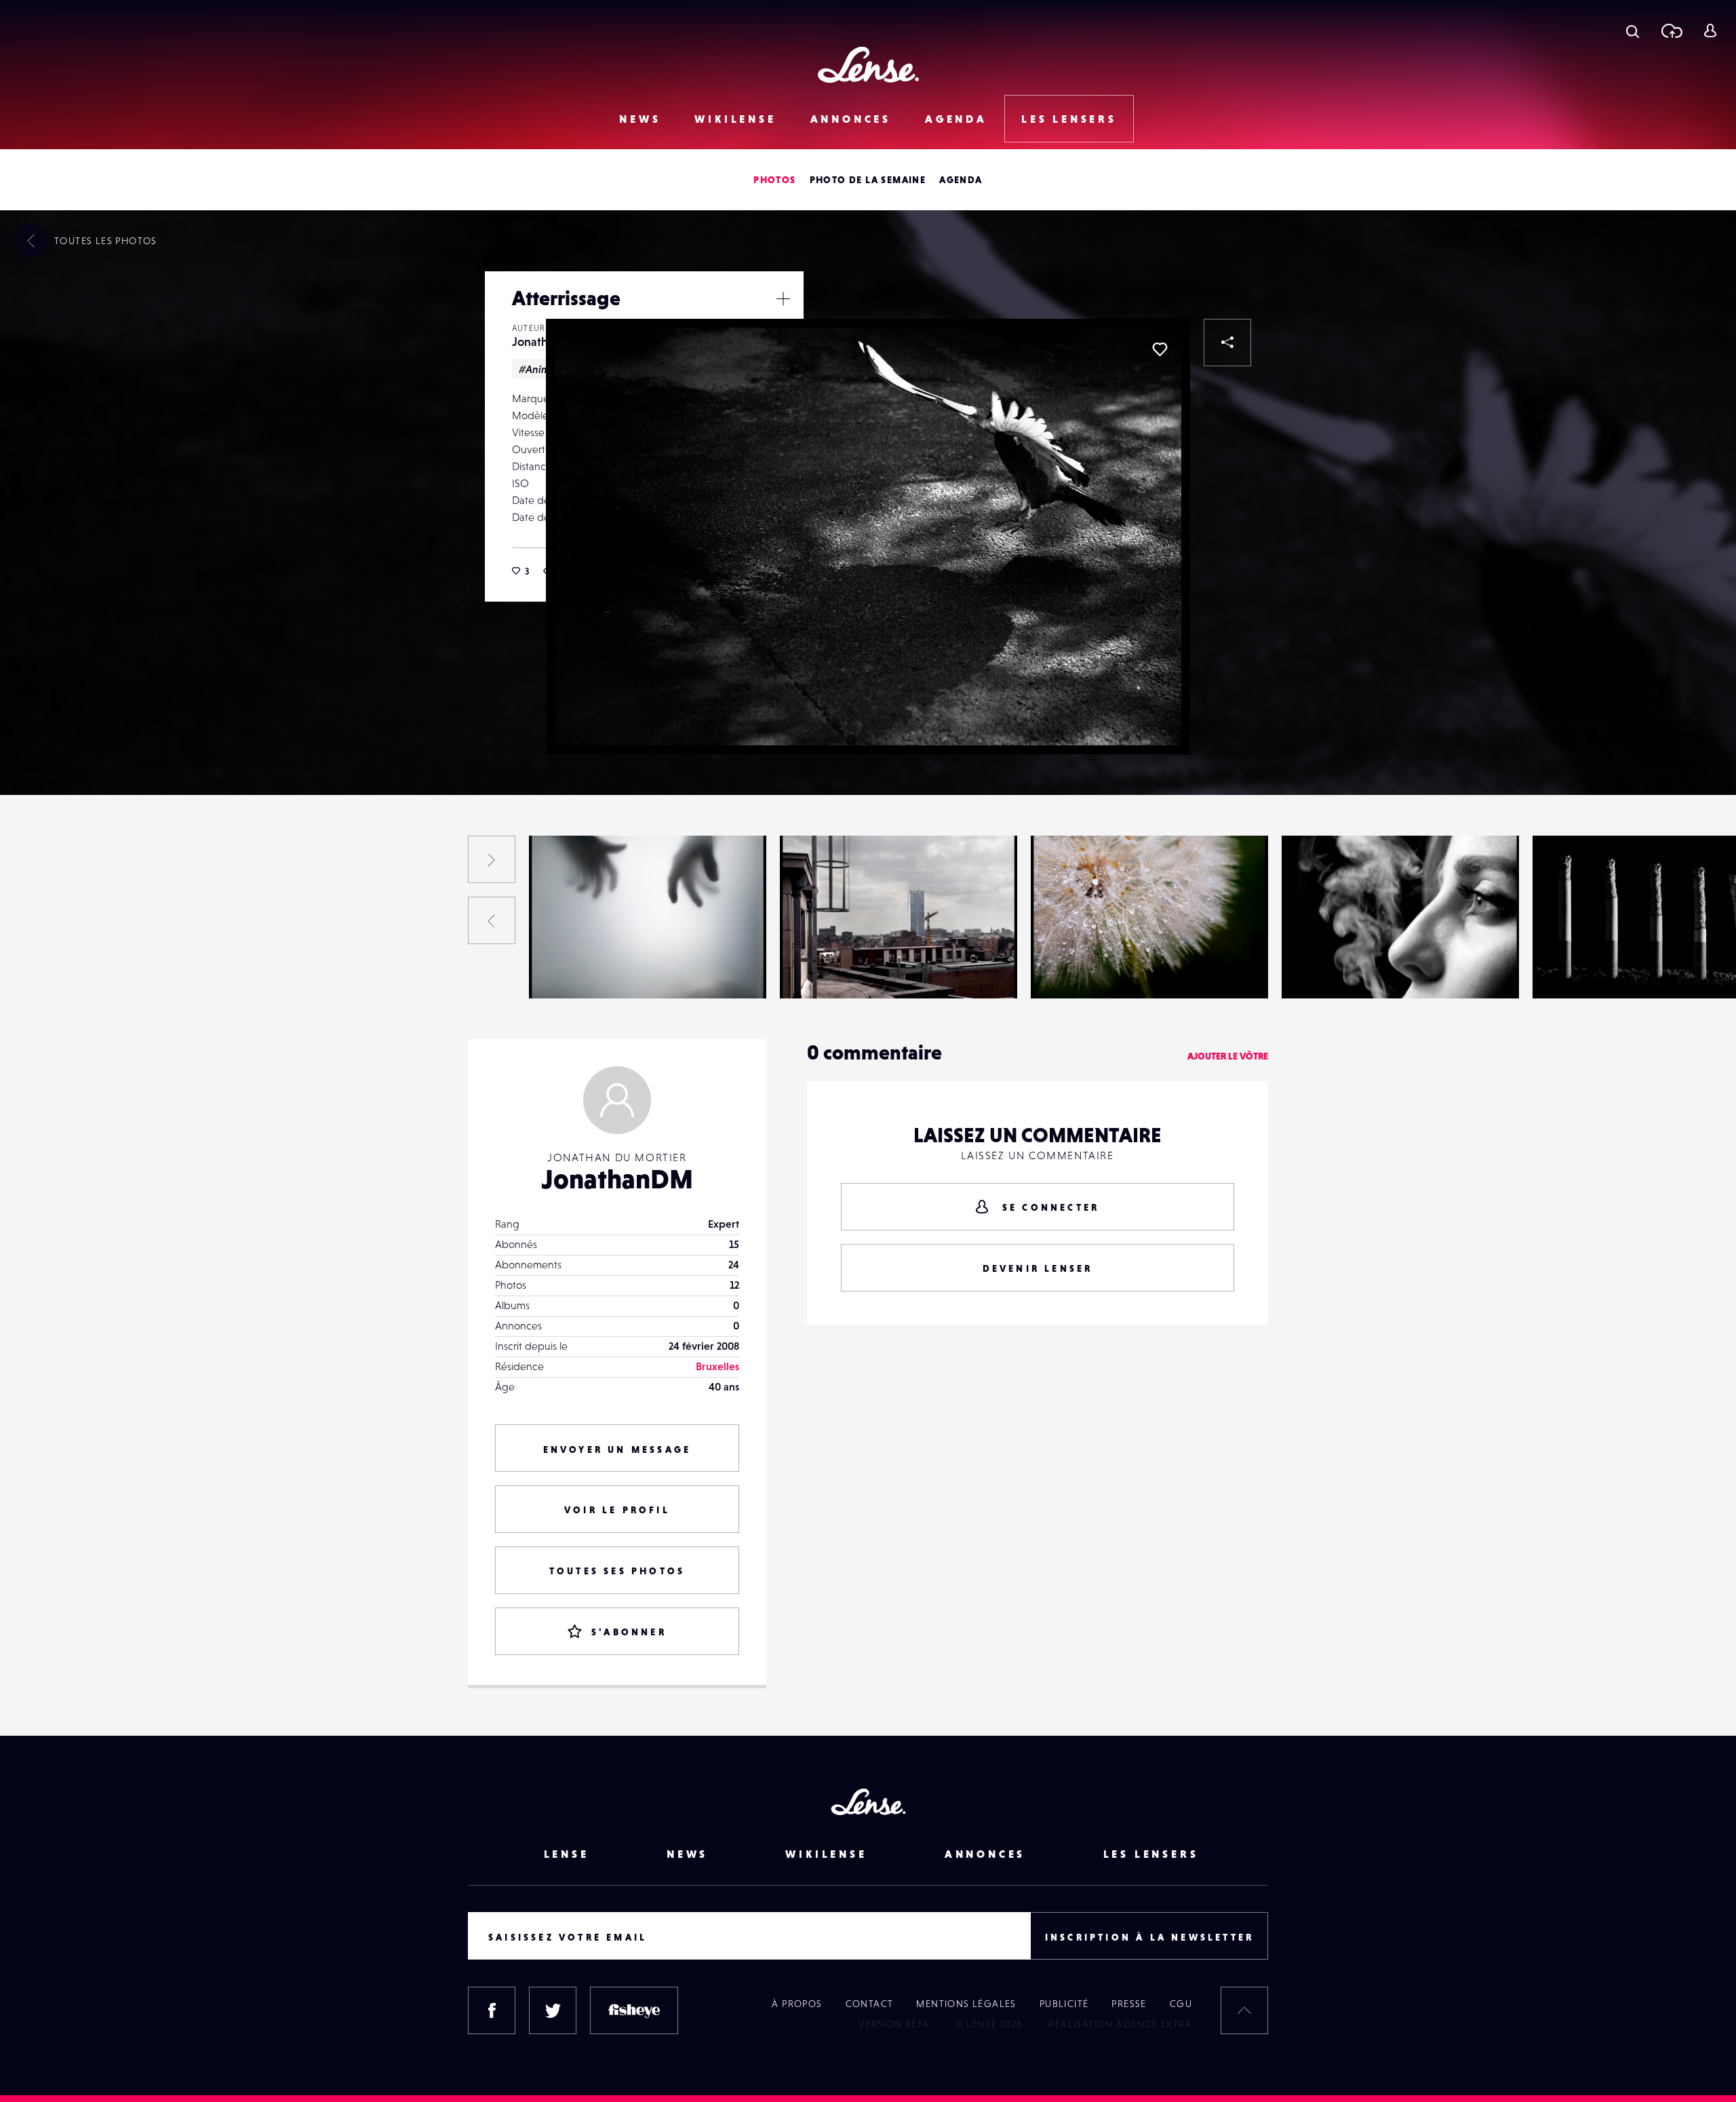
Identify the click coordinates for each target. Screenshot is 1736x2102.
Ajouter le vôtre (1228, 1056)
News (640, 119)
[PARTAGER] (1227, 343)
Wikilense (735, 119)
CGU (1181, 2004)
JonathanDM (71, 971)
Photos (774, 180)
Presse (1129, 2004)
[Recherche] (1633, 31)
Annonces (851, 119)
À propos (797, 2004)
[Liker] (1160, 349)
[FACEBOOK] (492, 2010)
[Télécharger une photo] (1671, 31)
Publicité (1064, 2004)
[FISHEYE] (634, 2010)
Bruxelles (717, 1366)
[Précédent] (492, 920)
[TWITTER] (553, 2010)
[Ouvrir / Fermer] (783, 298)
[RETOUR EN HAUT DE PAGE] (1244, 2010)
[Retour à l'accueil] (868, 65)
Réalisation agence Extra (1120, 2024)
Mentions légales (966, 2004)
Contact (870, 2004)
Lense (567, 1854)
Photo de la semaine (868, 180)
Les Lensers (1069, 119)
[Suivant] (492, 859)
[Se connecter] (1710, 31)
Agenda (956, 119)
